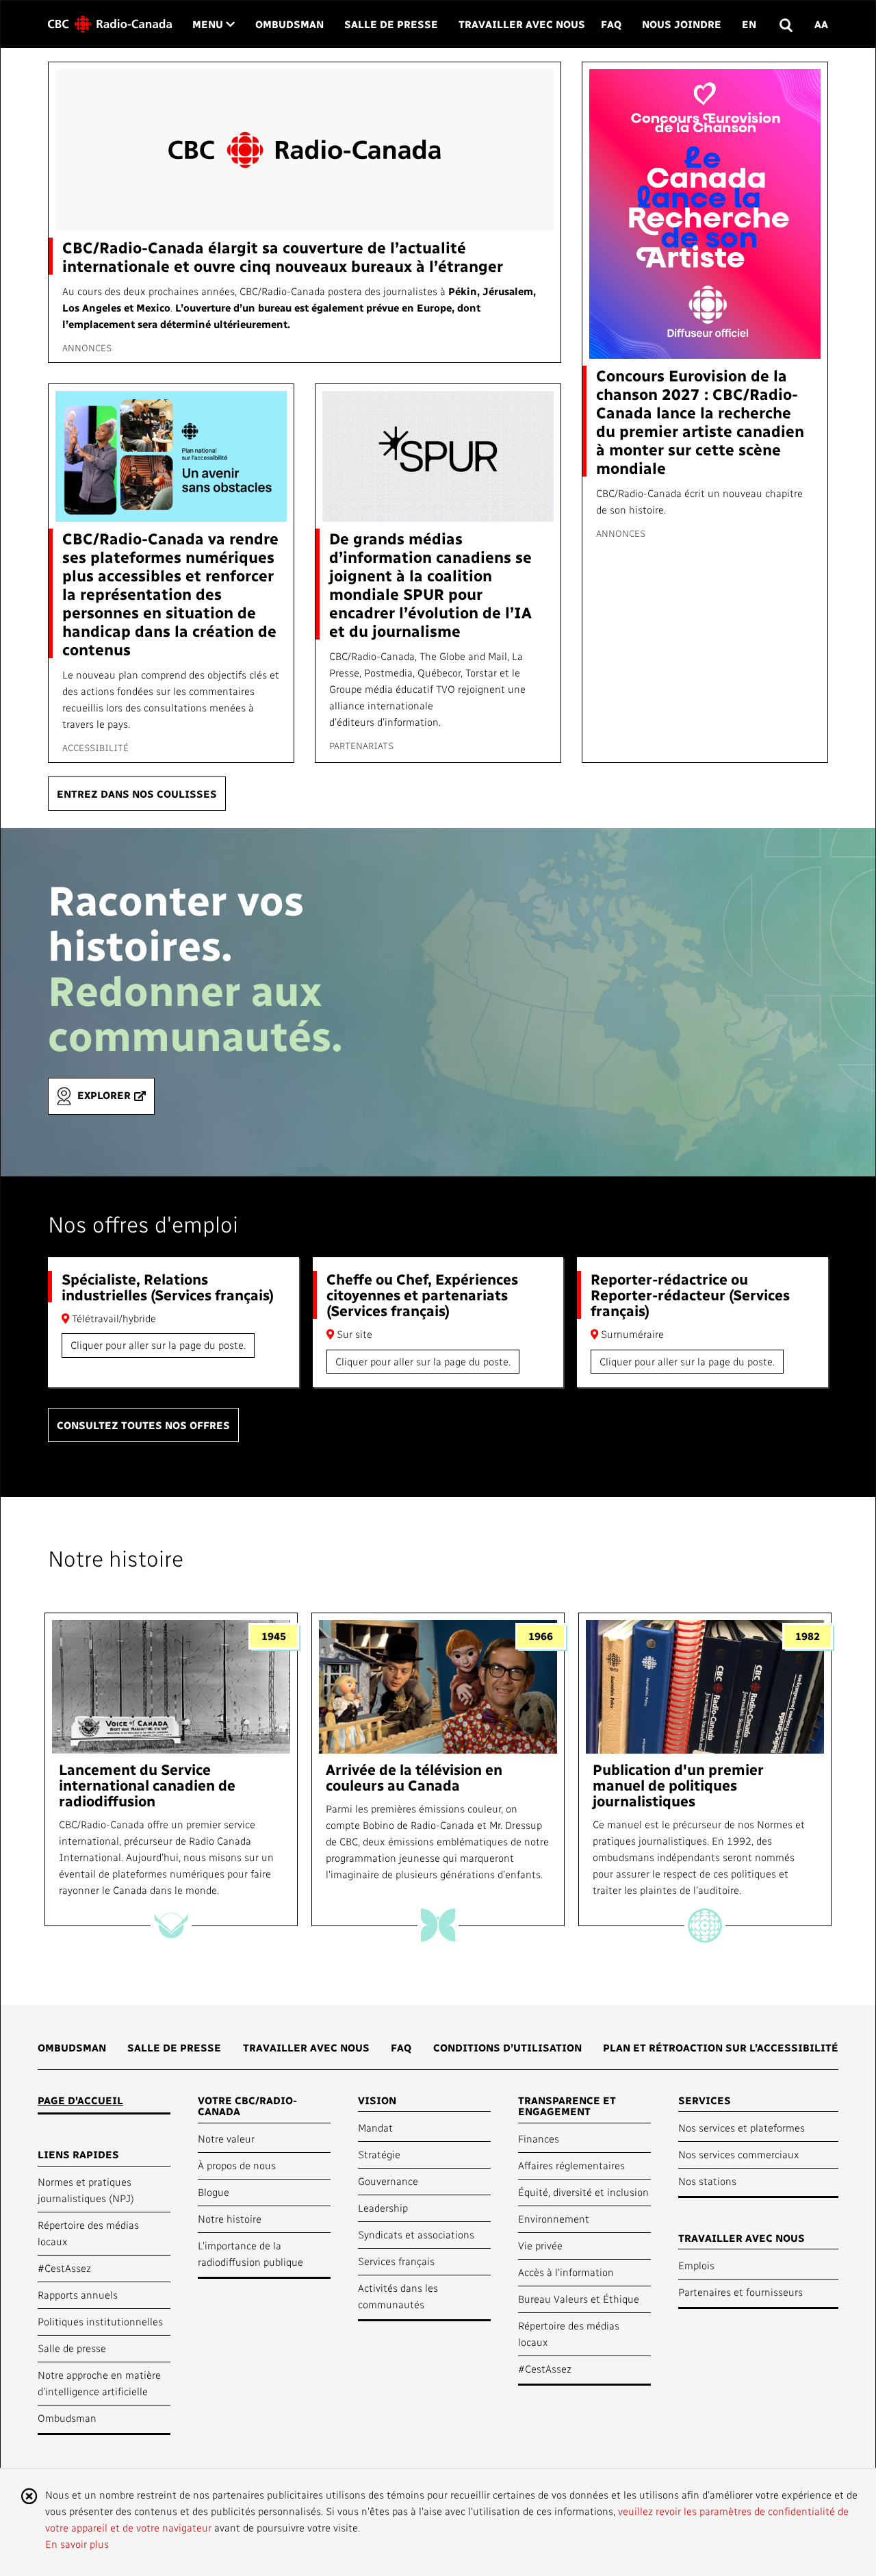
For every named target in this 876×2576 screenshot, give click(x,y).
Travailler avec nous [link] (522, 24)
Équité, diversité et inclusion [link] (583, 2192)
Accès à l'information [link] (566, 2272)
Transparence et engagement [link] (567, 2106)
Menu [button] (214, 24)
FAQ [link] (611, 24)
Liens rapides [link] (78, 2154)
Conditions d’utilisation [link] (507, 2047)
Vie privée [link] (540, 2245)
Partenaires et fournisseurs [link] (740, 2292)
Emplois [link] (696, 2265)
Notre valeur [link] (226, 2138)
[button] (785, 24)
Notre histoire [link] (230, 2219)
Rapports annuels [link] (78, 2295)
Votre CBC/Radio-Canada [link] (247, 2106)
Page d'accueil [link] (80, 2100)
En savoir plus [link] (77, 2544)
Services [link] (705, 2100)
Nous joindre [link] (682, 24)
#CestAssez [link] (64, 2268)
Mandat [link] (375, 2127)
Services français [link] (396, 2261)
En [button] (749, 24)
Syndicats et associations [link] (416, 2234)
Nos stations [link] (707, 2181)
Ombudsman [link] (289, 24)
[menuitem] (72, 2052)
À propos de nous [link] (237, 2165)
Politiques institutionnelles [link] (100, 2321)
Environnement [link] (554, 2219)
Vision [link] (377, 2100)
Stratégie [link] (379, 2154)
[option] (171, 1770)
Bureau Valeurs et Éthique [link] (579, 2299)
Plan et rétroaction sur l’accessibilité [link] (721, 2047)
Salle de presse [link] (391, 24)
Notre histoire (116, 1558)
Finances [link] (539, 2138)
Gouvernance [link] (388, 2181)
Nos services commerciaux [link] (739, 2154)
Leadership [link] (383, 2208)
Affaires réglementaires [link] (571, 2165)
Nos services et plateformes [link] (742, 2127)
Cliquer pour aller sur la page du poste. (158, 1345)
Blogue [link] (214, 2192)
